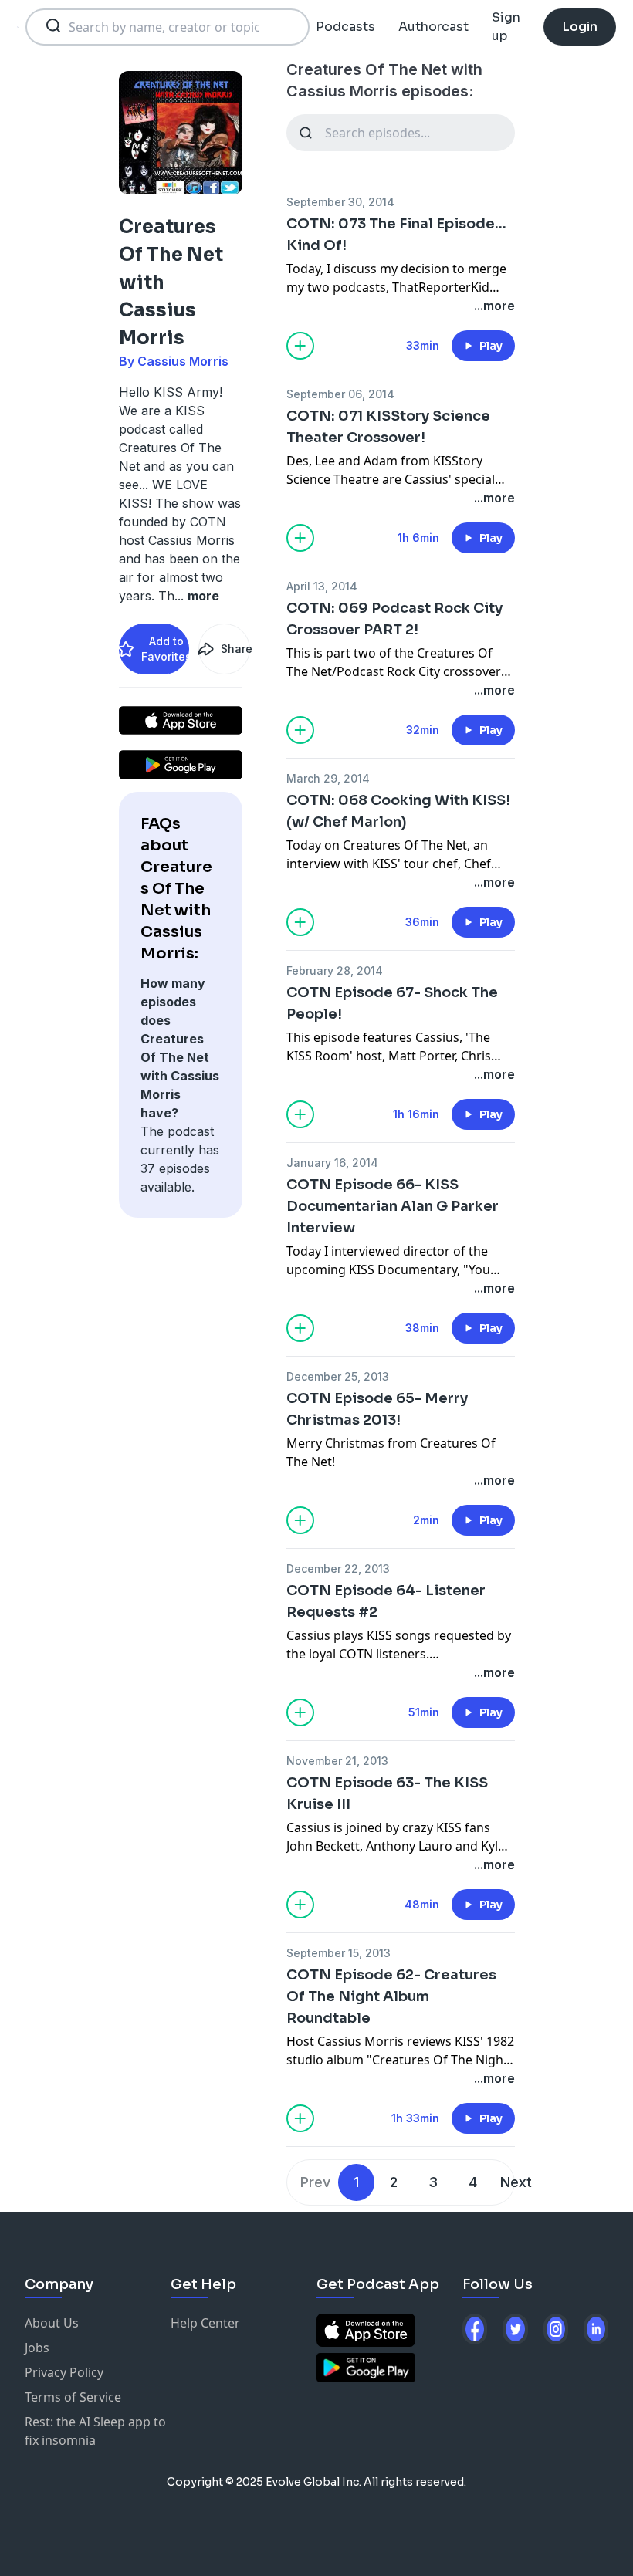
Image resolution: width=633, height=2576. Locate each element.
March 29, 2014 (328, 778)
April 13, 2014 (322, 586)
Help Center (205, 2323)
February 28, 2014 (335, 970)
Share (235, 649)
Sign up (506, 27)
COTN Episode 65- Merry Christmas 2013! (377, 1409)
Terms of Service (73, 2397)
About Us (52, 2323)
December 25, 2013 (338, 1376)
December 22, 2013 (338, 1569)
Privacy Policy (64, 2372)
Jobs (37, 2348)
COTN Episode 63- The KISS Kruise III (387, 1793)
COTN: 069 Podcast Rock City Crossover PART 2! (394, 619)
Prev (315, 2182)
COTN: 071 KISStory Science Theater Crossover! (388, 427)
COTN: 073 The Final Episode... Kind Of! (396, 235)
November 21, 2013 (337, 1761)
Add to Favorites (165, 649)
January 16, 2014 (332, 1163)
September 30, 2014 (340, 202)
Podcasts (345, 27)
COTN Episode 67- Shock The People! (392, 1003)
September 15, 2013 (339, 1953)
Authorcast (433, 27)
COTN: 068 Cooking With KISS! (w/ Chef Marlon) (398, 811)
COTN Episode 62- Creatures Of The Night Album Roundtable (391, 1996)
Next (516, 2182)
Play (491, 346)
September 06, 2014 (340, 394)
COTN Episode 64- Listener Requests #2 (386, 1601)
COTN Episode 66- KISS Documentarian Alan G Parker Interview (393, 1206)
